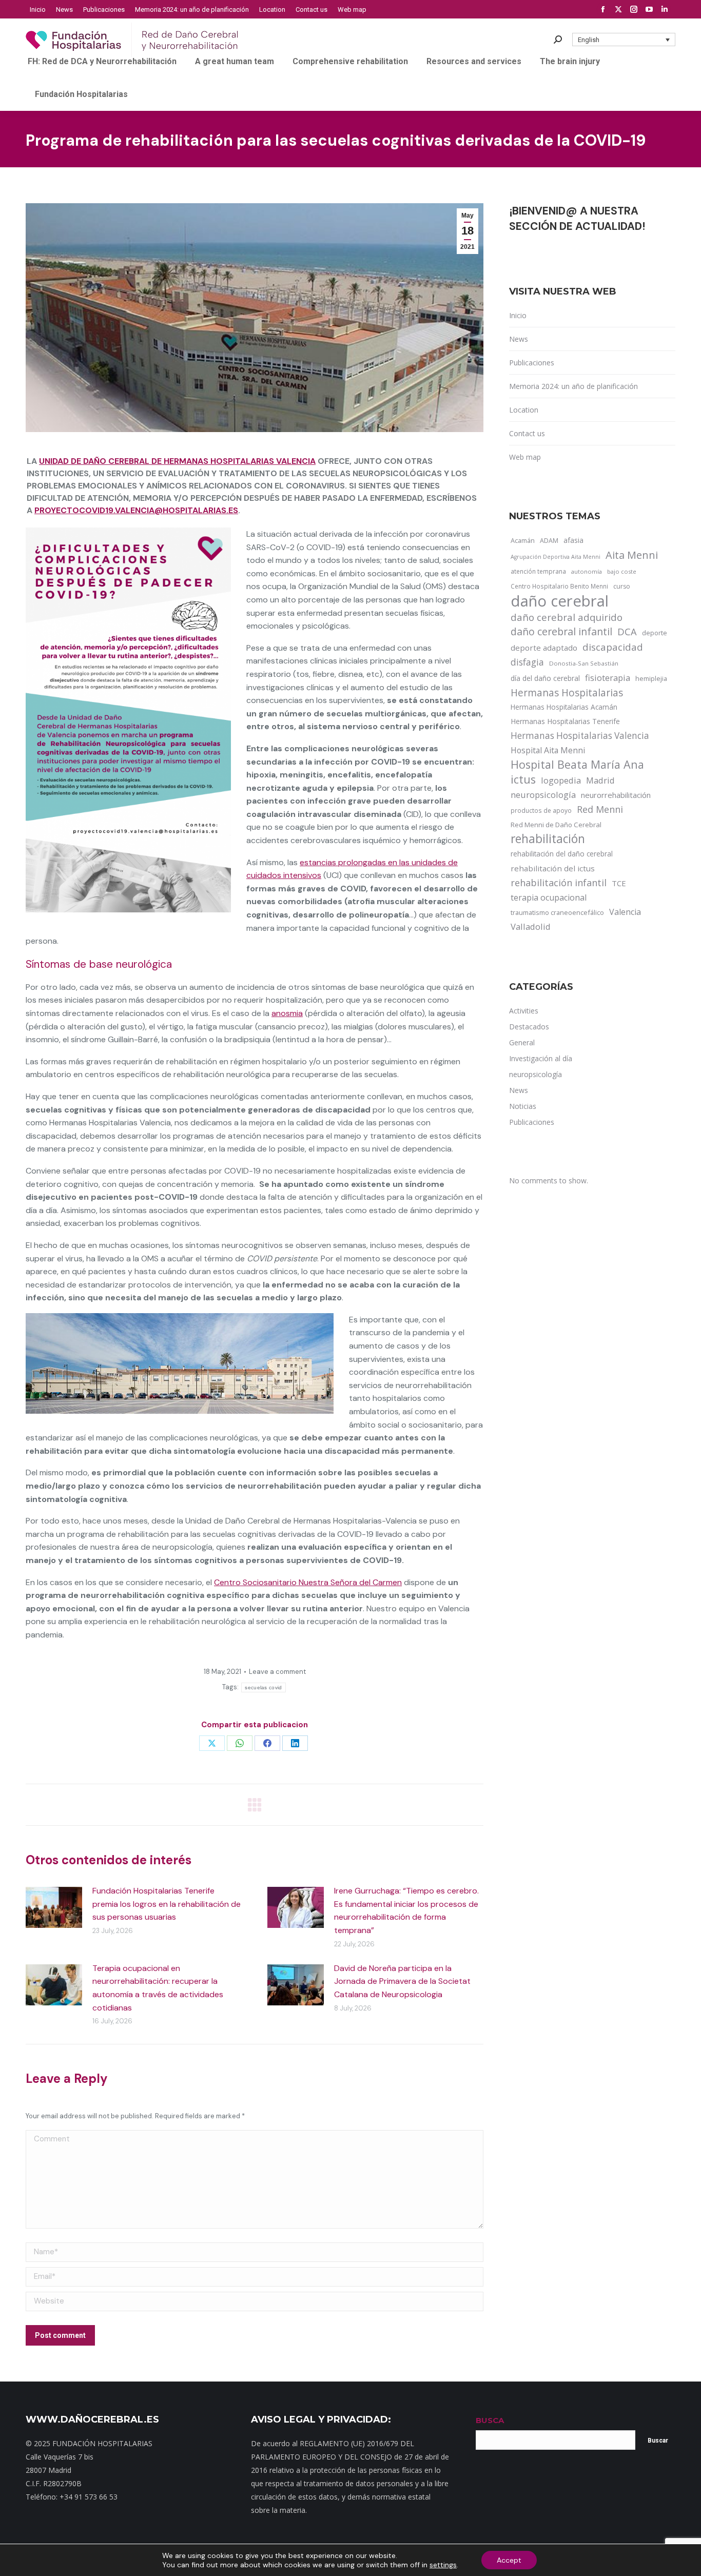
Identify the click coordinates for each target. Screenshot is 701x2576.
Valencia (625, 912)
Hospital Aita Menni (548, 750)
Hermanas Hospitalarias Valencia (580, 736)
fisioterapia (608, 678)
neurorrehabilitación (616, 795)
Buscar (658, 2441)
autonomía (587, 571)
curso (622, 586)
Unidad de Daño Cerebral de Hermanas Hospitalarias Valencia (177, 461)
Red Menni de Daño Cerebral (556, 825)
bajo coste (622, 571)
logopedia (561, 780)
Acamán (523, 540)
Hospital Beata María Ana (577, 765)
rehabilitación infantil (559, 883)
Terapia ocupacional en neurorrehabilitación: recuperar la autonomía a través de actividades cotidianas (158, 1988)
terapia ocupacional (549, 897)
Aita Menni (632, 555)
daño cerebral (560, 601)
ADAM (549, 541)
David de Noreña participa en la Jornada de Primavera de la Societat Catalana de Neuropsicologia (402, 1981)
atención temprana (538, 571)
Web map (525, 457)
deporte (655, 633)
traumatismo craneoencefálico (557, 912)
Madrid (600, 780)
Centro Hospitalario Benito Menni (559, 586)
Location (524, 410)
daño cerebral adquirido (567, 617)
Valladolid (531, 926)
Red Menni (600, 809)
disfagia (527, 662)
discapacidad (613, 647)
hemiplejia (651, 678)
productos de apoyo (541, 810)
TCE (619, 883)
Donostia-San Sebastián (584, 663)
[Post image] (54, 1907)
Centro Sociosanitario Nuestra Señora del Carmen (308, 1582)
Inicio (518, 315)
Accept (509, 2560)
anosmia (287, 1013)
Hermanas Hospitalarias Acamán (564, 707)
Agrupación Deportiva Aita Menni (556, 557)
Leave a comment (277, 1672)
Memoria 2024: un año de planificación (573, 386)
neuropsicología (543, 795)
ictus (523, 779)
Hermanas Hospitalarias (567, 693)
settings (443, 2565)
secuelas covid (263, 1687)
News (519, 339)
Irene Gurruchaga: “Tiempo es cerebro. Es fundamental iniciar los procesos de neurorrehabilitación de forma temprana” (406, 1910)
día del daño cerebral (545, 678)
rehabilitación (548, 839)
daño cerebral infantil (561, 632)
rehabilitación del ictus (553, 868)
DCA (627, 631)
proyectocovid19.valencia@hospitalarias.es (136, 510)
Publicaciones (532, 363)
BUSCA (490, 2420)
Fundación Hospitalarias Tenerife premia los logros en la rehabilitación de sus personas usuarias (167, 1904)
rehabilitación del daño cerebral (562, 854)
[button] (624, 40)
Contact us (527, 433)
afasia (573, 540)
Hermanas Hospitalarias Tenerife (565, 721)
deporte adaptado (544, 648)
